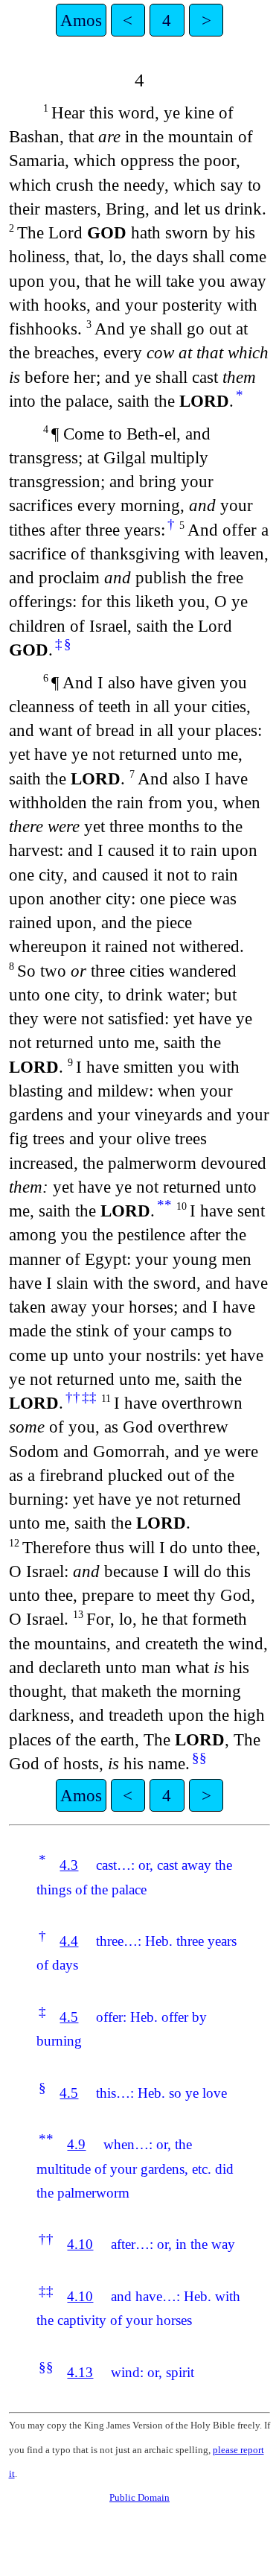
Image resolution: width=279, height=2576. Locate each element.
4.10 (80, 2244)
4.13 (80, 2372)
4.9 (76, 2144)
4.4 (69, 1941)
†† (73, 1397)
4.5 (69, 2017)
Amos (81, 20)
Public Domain (139, 2497)
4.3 (69, 1865)
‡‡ (89, 1397)
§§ (199, 1758)
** (164, 1205)
